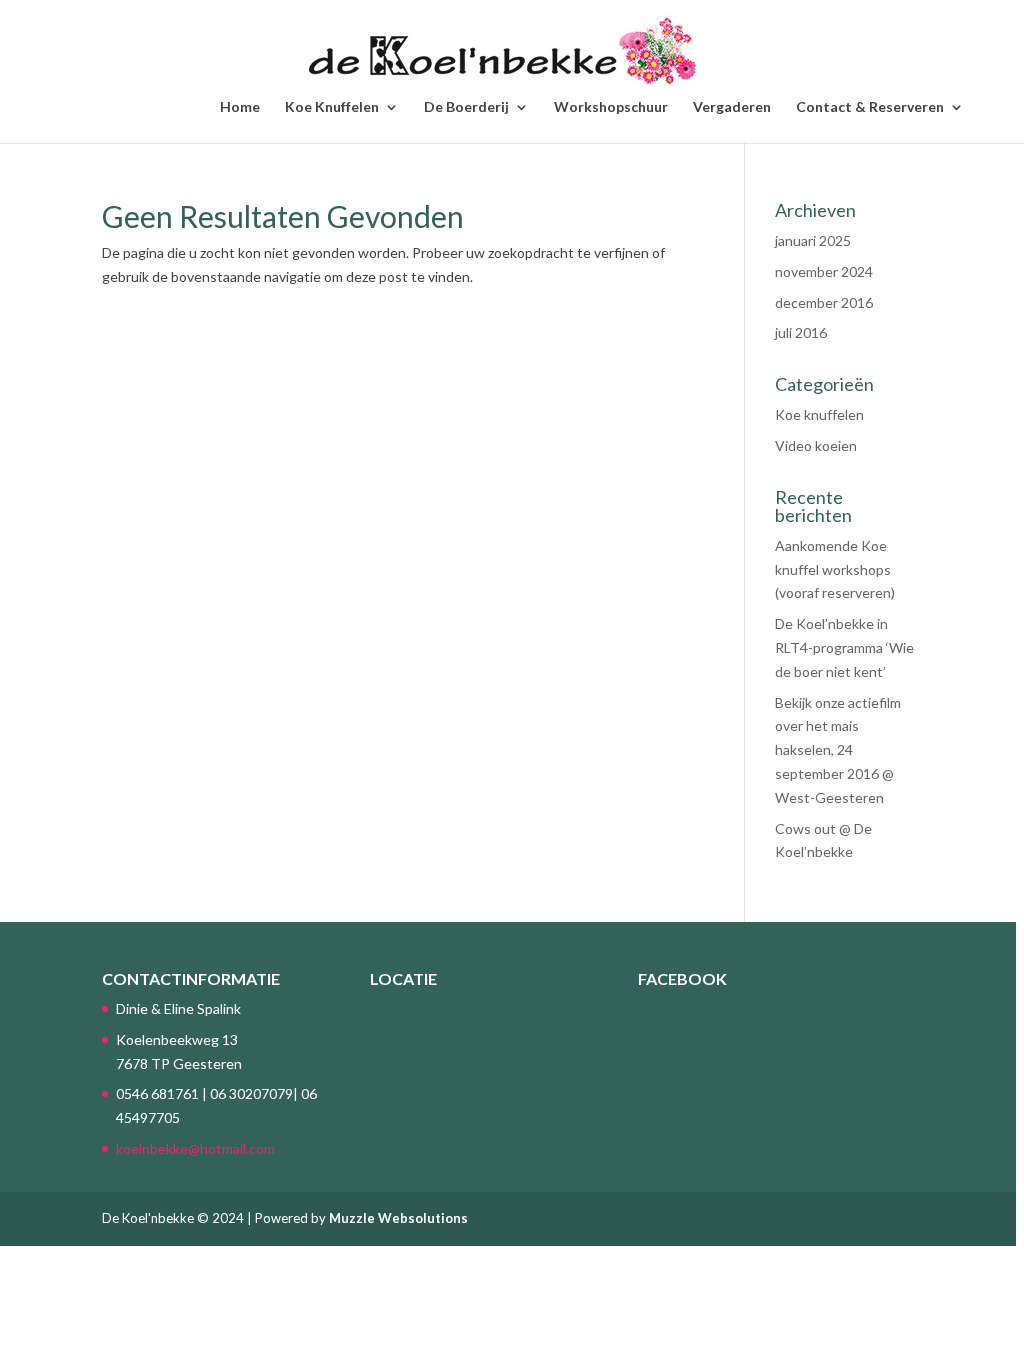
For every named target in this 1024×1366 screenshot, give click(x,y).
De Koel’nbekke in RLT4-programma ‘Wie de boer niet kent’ (844, 647)
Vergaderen (732, 107)
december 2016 (824, 302)
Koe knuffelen (819, 414)
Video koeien (816, 445)
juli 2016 (801, 332)
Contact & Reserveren (870, 107)
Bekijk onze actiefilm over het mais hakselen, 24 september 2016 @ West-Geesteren (838, 750)
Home (240, 107)
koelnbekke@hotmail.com (195, 1148)
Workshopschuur (611, 107)
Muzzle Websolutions (398, 1218)
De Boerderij (466, 107)
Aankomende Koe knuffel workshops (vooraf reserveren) (835, 569)
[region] (512, 683)
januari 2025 (813, 240)
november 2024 (824, 271)
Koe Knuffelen (332, 107)
